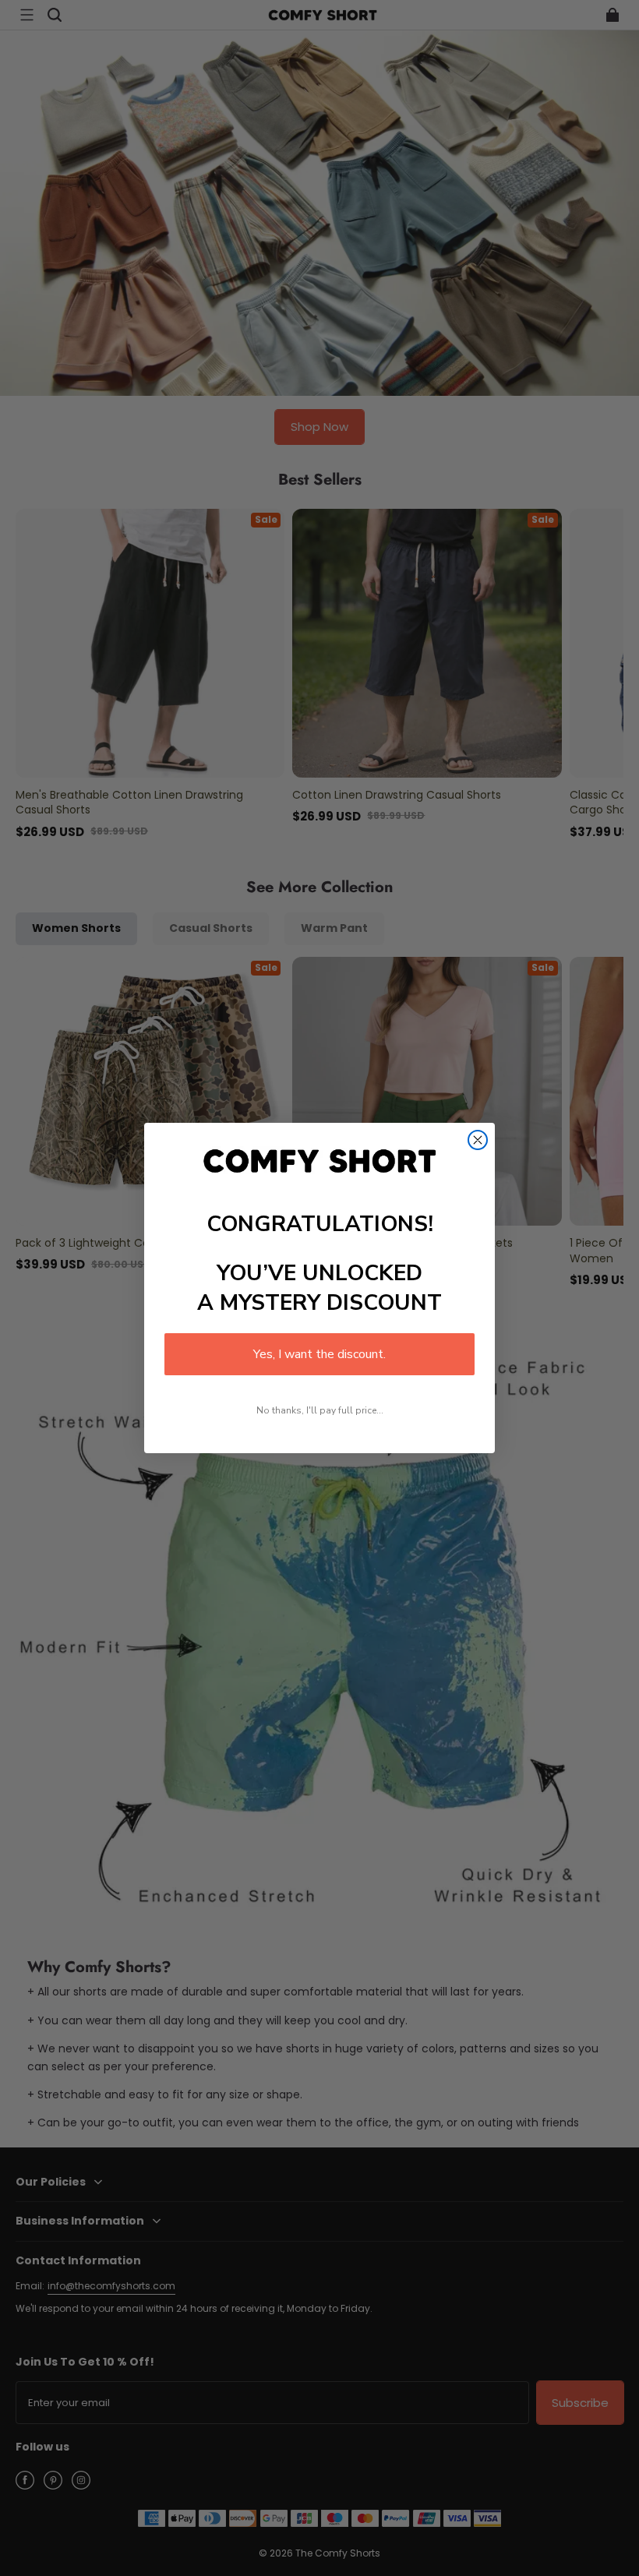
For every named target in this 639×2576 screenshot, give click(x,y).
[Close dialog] (478, 1140)
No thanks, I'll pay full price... (320, 1410)
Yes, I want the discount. (319, 1354)
